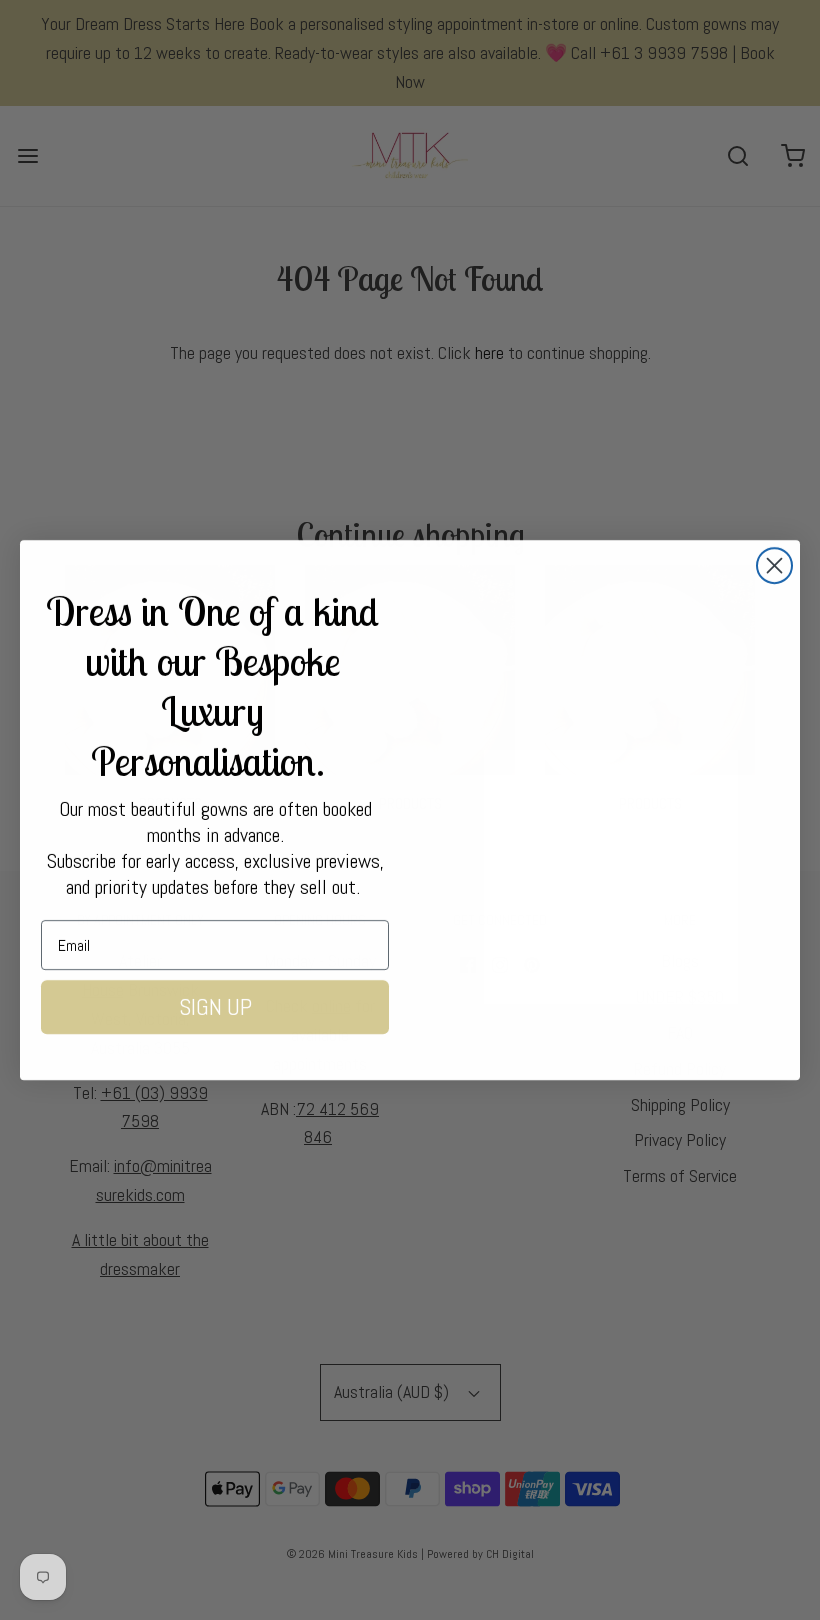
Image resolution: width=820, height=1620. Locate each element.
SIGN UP (215, 1007)
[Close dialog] (774, 565)
